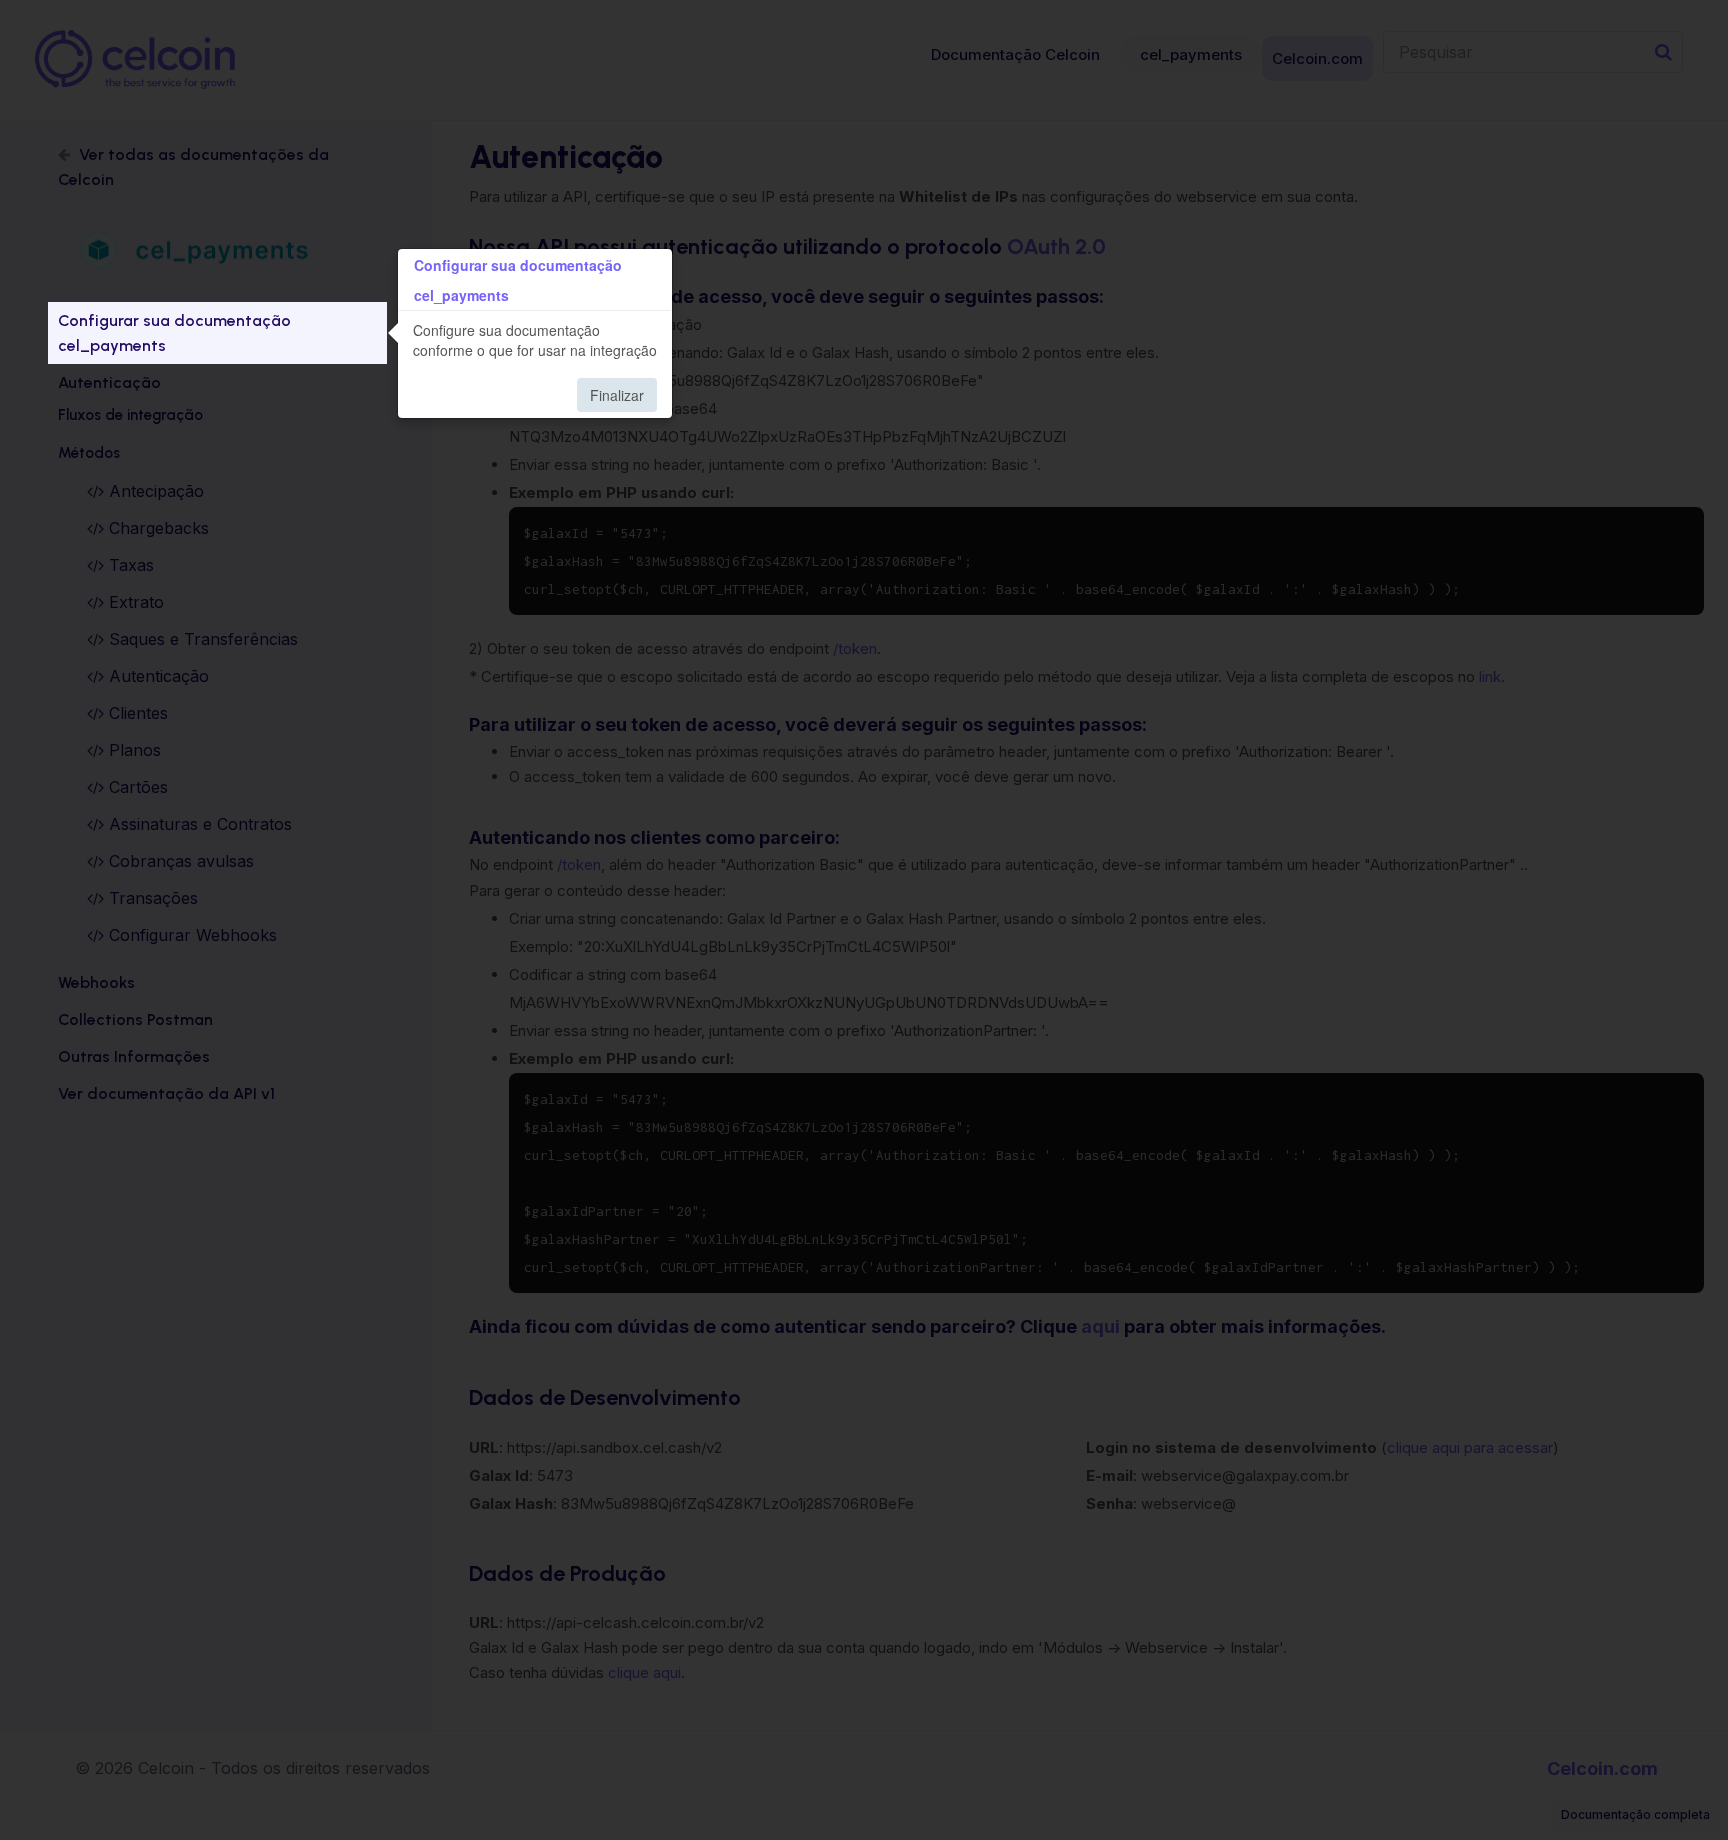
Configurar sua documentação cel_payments (174, 333)
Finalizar (617, 395)
